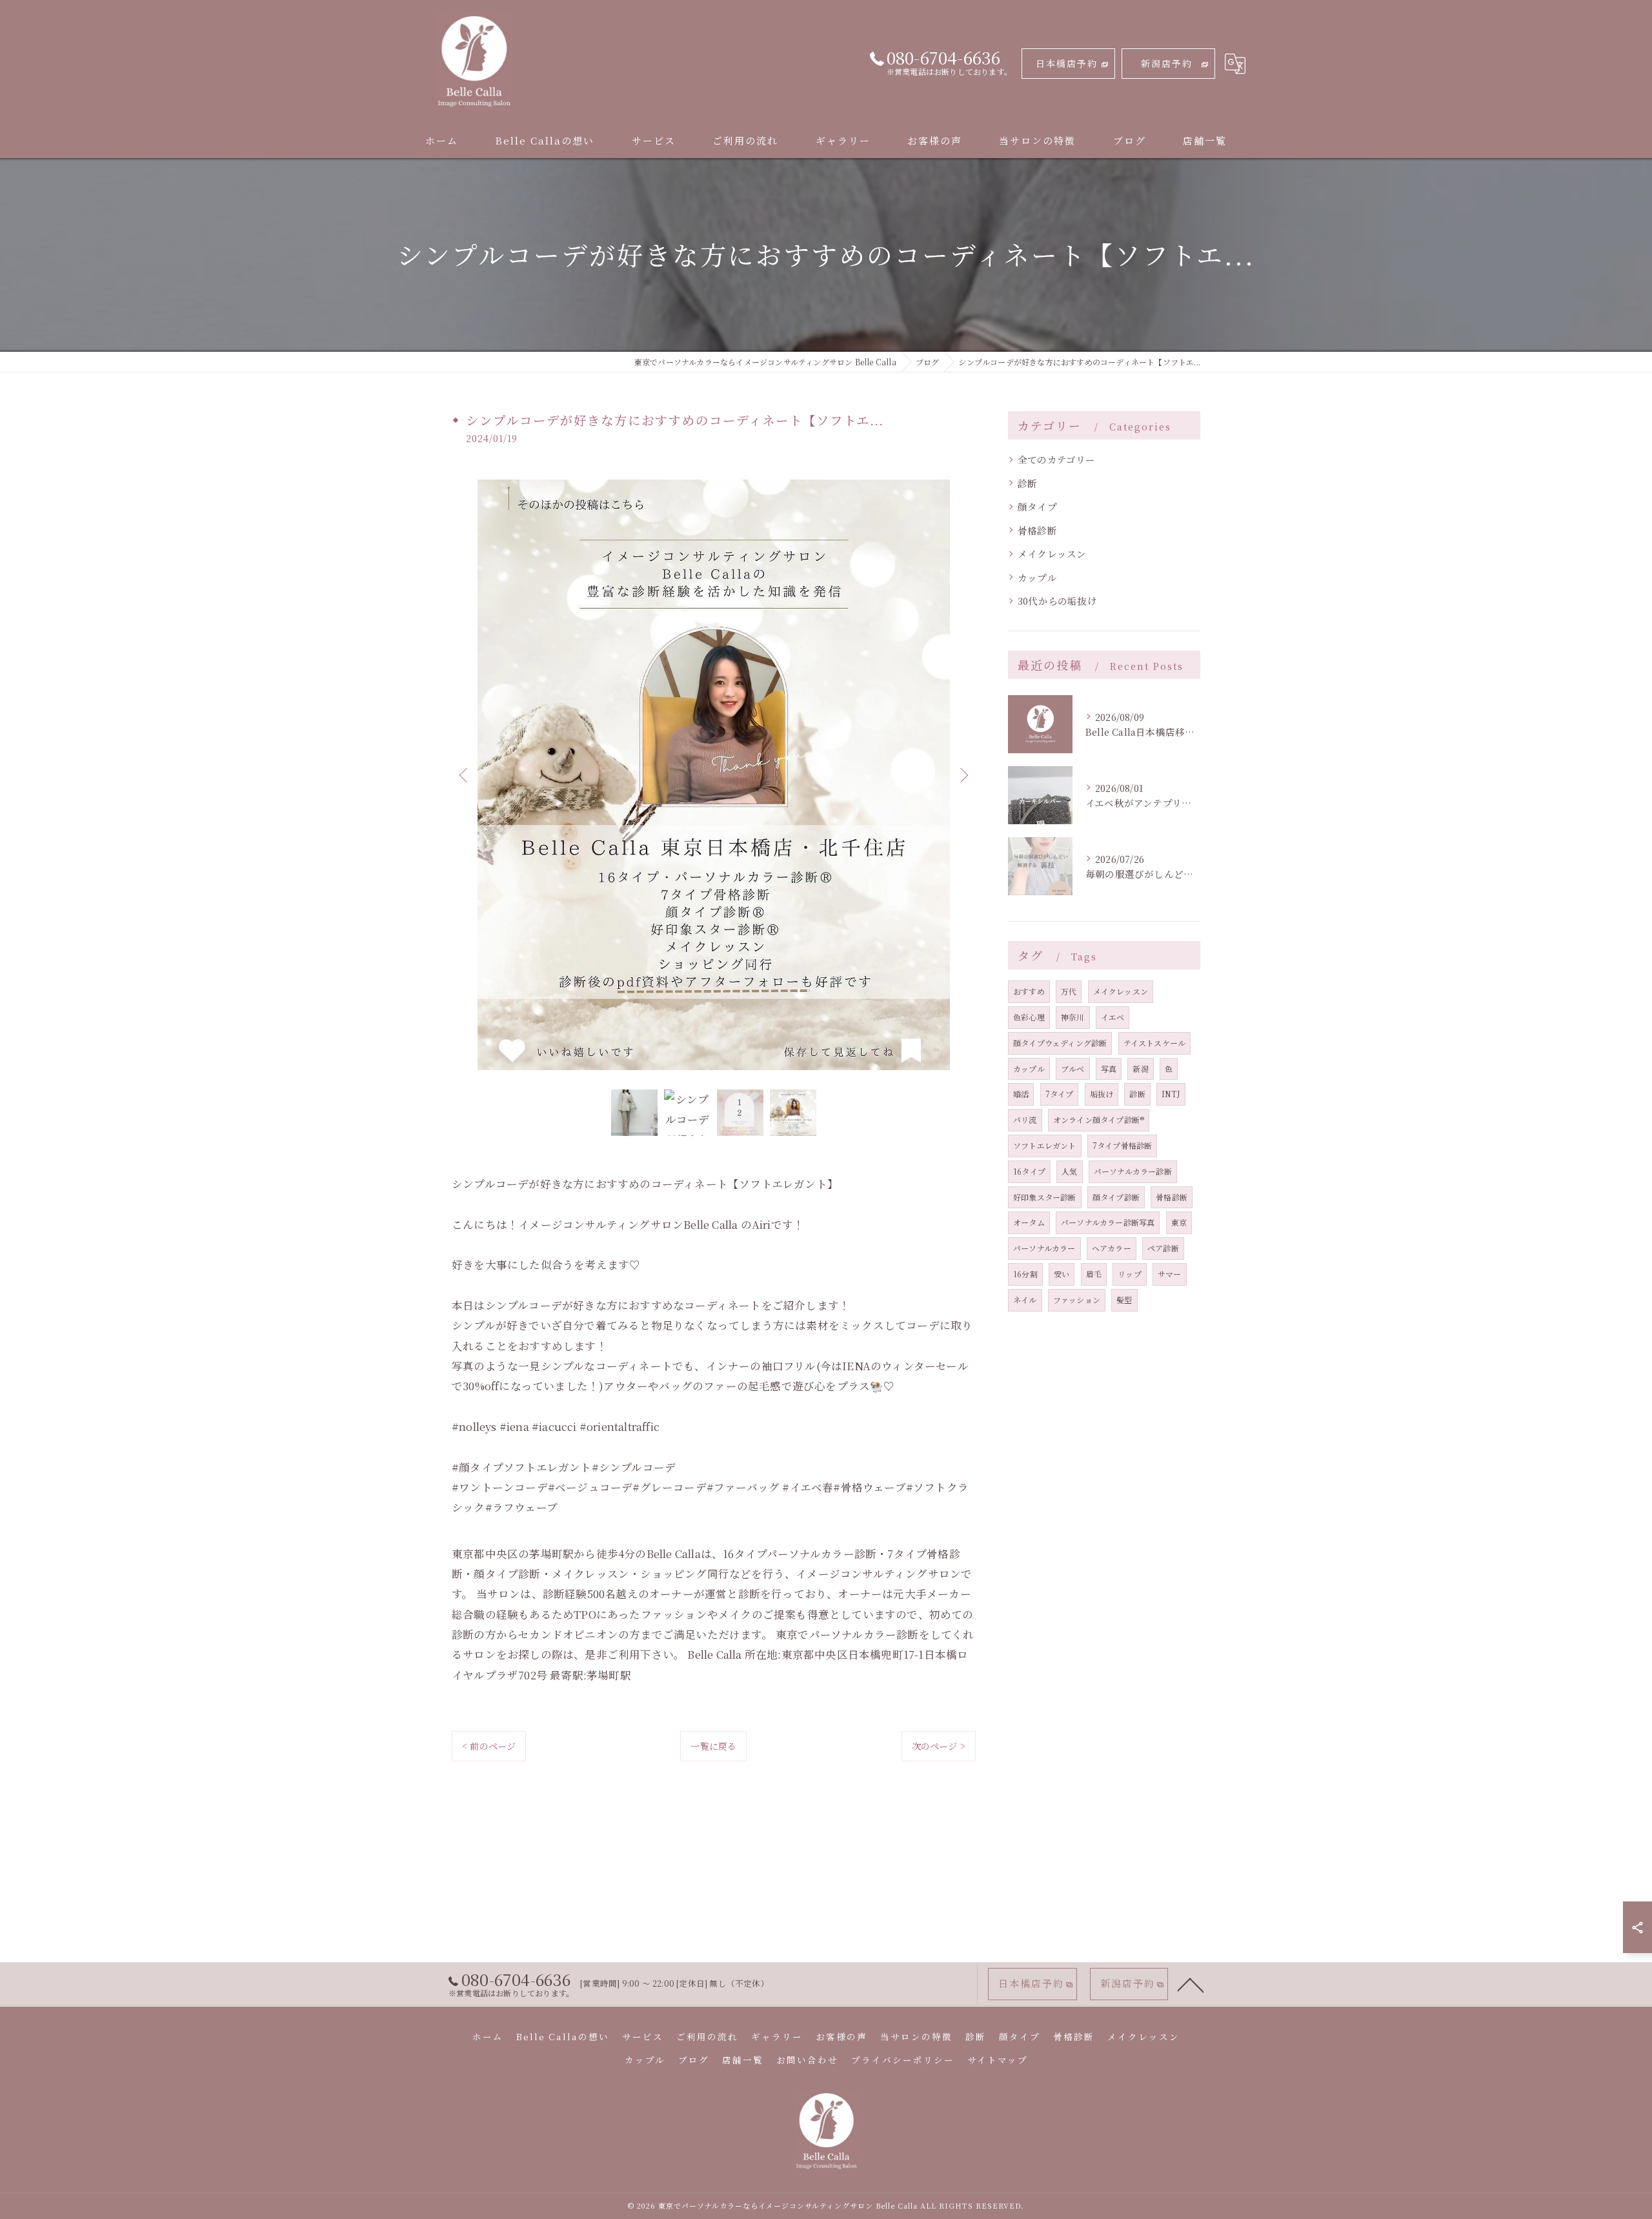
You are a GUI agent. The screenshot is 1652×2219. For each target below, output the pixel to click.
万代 (1069, 991)
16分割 (1025, 1274)
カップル (1037, 577)
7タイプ (1060, 1094)
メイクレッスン (1052, 553)
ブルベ (1073, 1069)
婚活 (1021, 1094)
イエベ (1113, 1017)
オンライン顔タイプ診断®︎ (1099, 1120)
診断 (1027, 483)
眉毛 (1094, 1274)
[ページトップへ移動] (1191, 1984)
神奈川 (1073, 1017)
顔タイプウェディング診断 (1060, 1043)
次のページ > (939, 1746)
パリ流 (1025, 1120)
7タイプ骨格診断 (1123, 1145)
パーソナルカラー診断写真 (1108, 1222)
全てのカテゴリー (1057, 459)
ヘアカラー (1112, 1248)
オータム (1029, 1222)
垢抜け (1102, 1094)
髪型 (1124, 1300)
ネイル (1025, 1300)
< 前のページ (489, 1746)
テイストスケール (1155, 1043)
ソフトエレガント (1045, 1145)
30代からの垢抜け (1057, 601)
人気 (1069, 1171)
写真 (1109, 1069)
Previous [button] (465, 775)
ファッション (1077, 1300)
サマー (1170, 1274)
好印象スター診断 (1045, 1197)
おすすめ (1029, 991)
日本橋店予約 (1067, 63)
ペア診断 (1163, 1248)
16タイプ (1029, 1171)
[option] (714, 775)
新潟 (1140, 1069)
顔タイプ (1037, 506)
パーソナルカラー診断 (1133, 1171)
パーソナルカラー (1044, 1248)
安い (1062, 1274)
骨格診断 (1037, 530)
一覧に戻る (713, 1746)
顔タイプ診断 (1116, 1197)
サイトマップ (998, 2060)
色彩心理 (1029, 1017)
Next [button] (963, 775)
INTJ (1171, 1094)
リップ (1130, 1274)
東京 (1179, 1222)
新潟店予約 (1167, 63)
